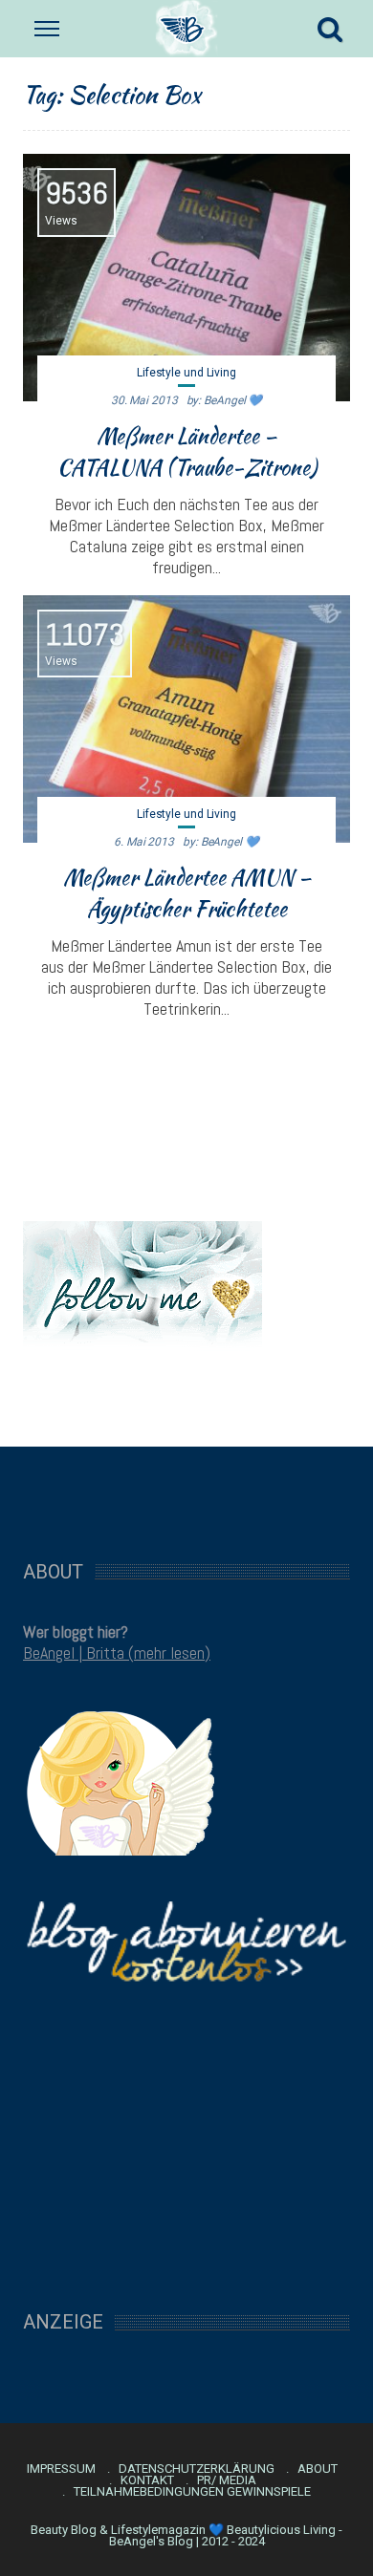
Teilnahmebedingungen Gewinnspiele (192, 2492)
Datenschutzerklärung (197, 2469)
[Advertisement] (186, 1493)
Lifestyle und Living (186, 373)
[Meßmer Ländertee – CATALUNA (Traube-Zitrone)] (186, 278)
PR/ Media (227, 2480)
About (318, 2469)
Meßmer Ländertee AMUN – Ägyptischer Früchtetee (187, 893)
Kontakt (147, 2480)
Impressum (61, 2469)
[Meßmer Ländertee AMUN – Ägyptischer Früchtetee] (186, 719)
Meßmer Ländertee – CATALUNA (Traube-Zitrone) (187, 451)
